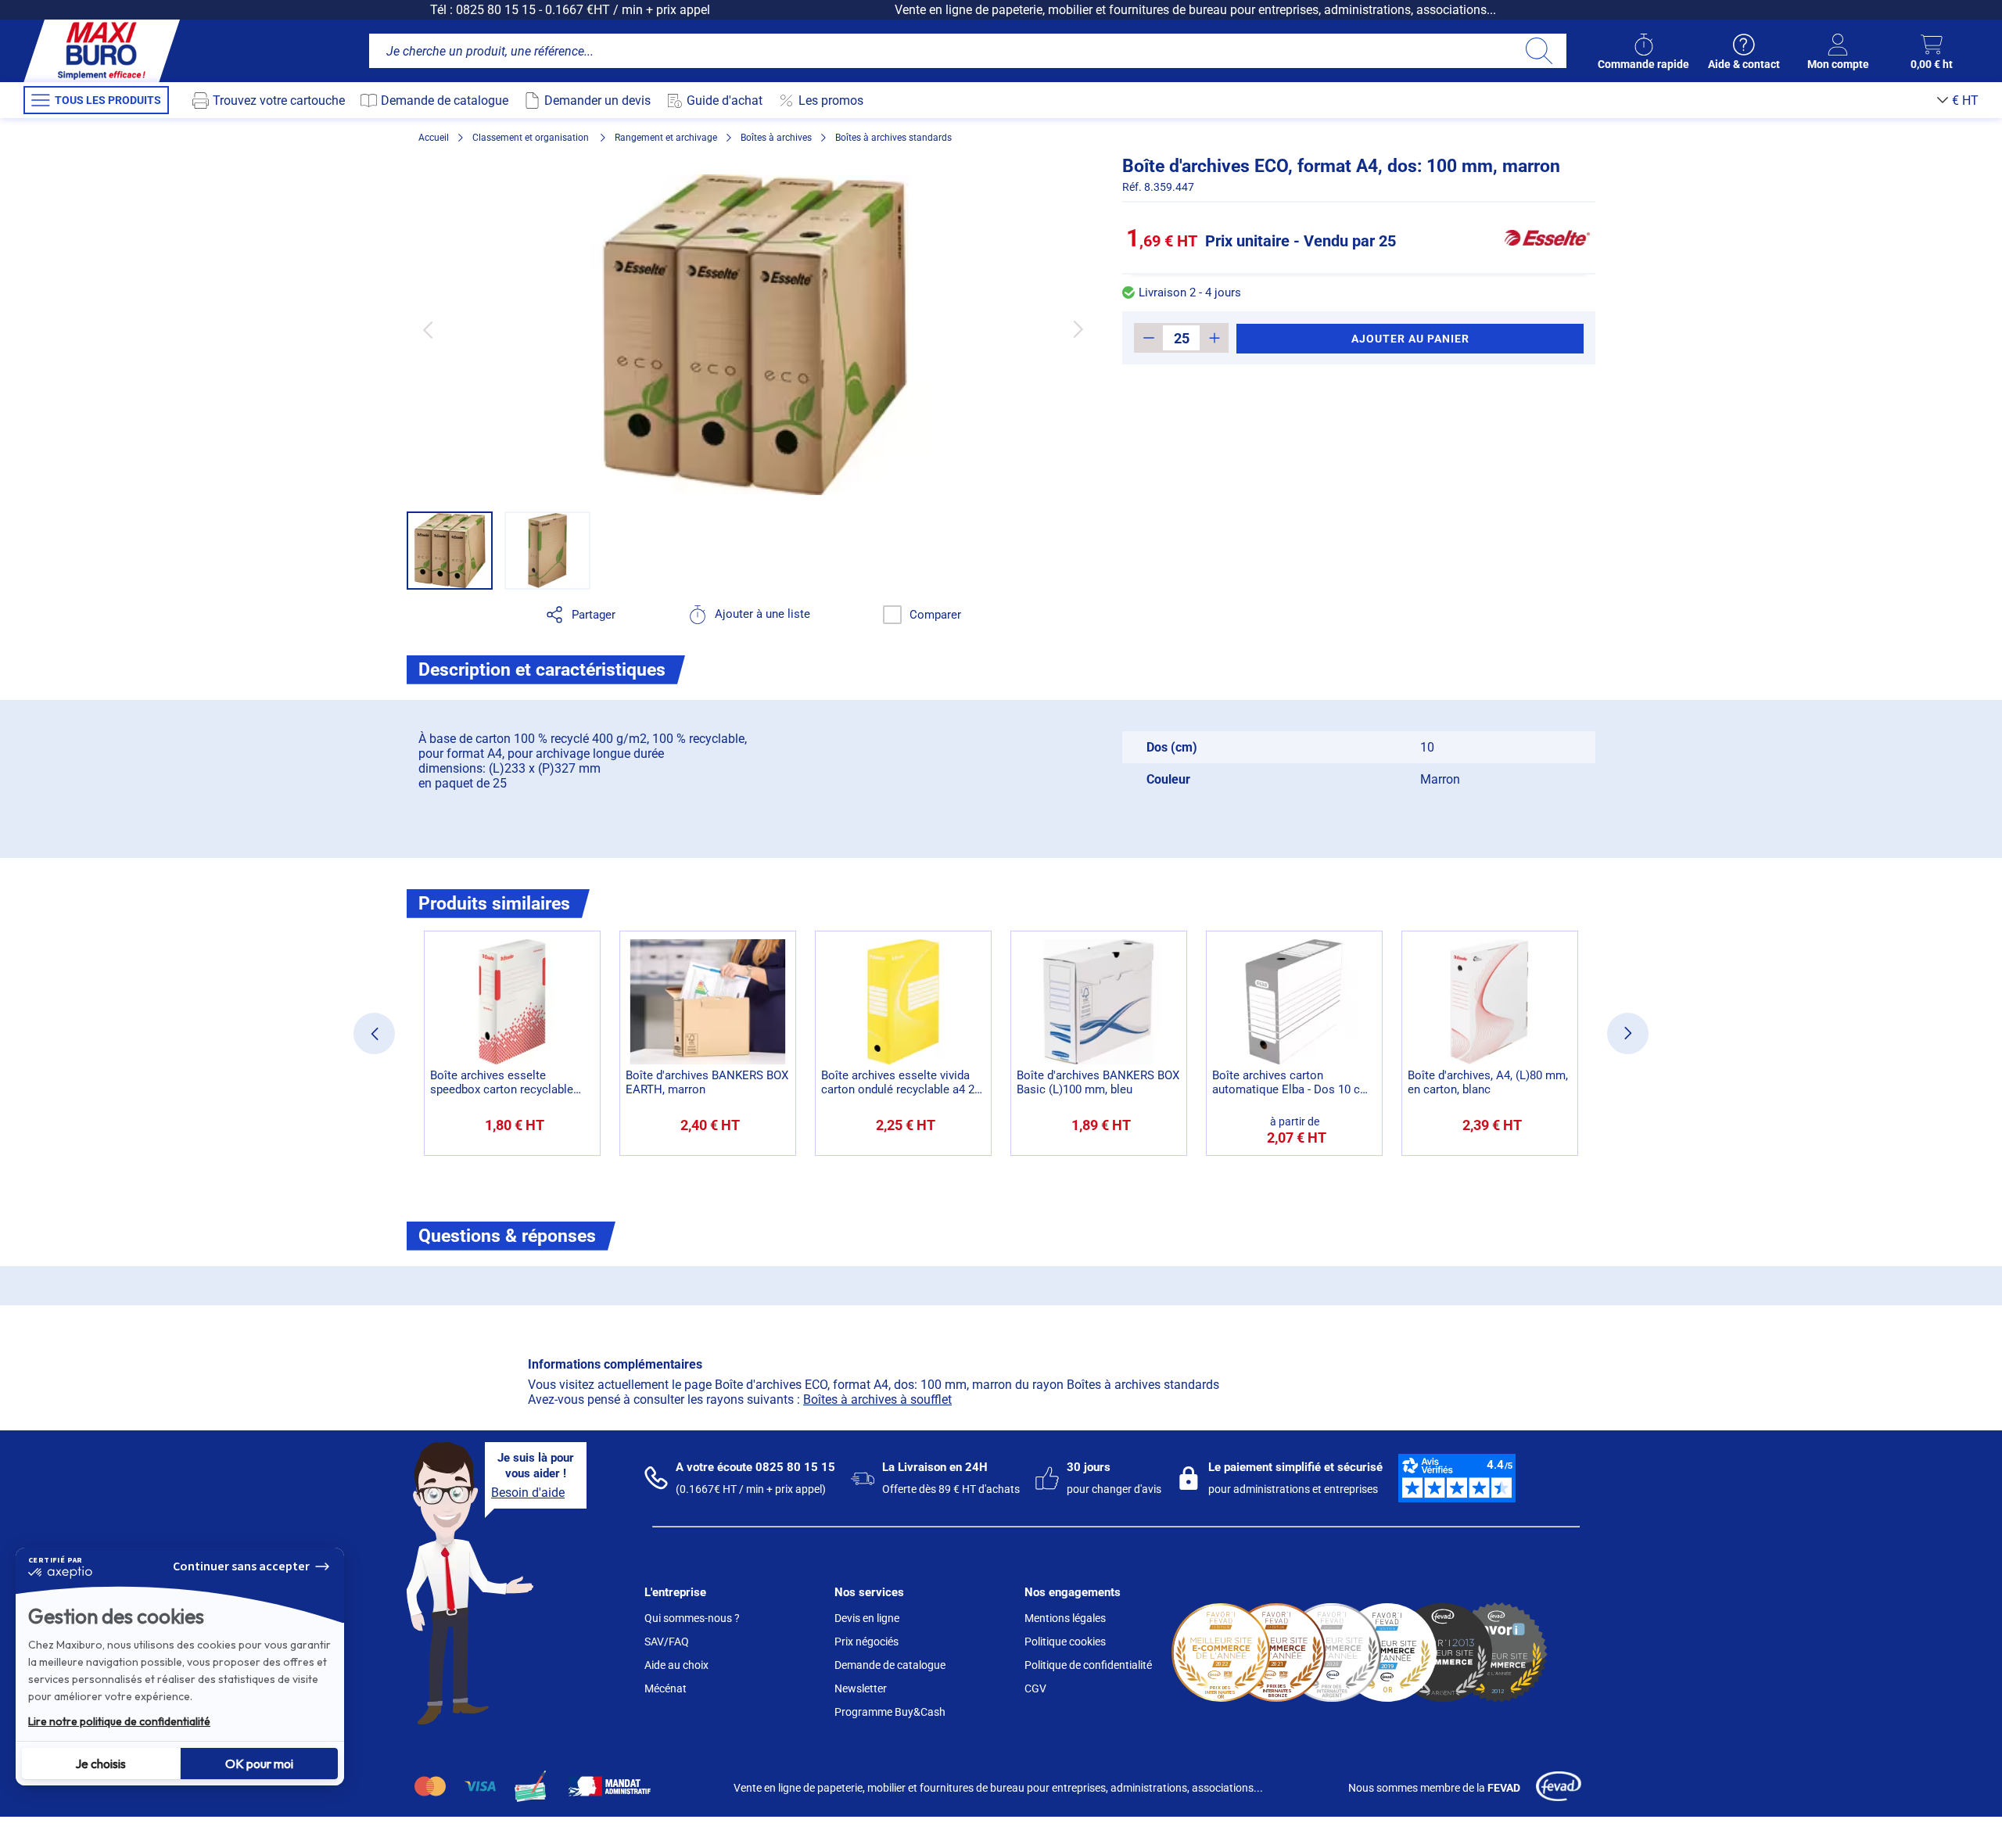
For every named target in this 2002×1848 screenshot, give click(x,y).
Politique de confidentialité (1088, 1665)
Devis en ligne (867, 1618)
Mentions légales (1065, 1618)
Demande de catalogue (890, 1665)
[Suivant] (1078, 330)
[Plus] (1214, 338)
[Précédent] (427, 330)
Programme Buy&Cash (890, 1712)
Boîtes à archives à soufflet (877, 1399)
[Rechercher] (1539, 51)
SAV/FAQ (667, 1642)
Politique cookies (1065, 1642)
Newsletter (861, 1688)
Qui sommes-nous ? (692, 1618)
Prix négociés (866, 1642)
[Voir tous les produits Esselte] (1547, 238)
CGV (1035, 1688)
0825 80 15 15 (496, 10)
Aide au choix (676, 1665)
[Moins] (1148, 338)
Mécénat (666, 1688)
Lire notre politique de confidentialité (119, 1721)
